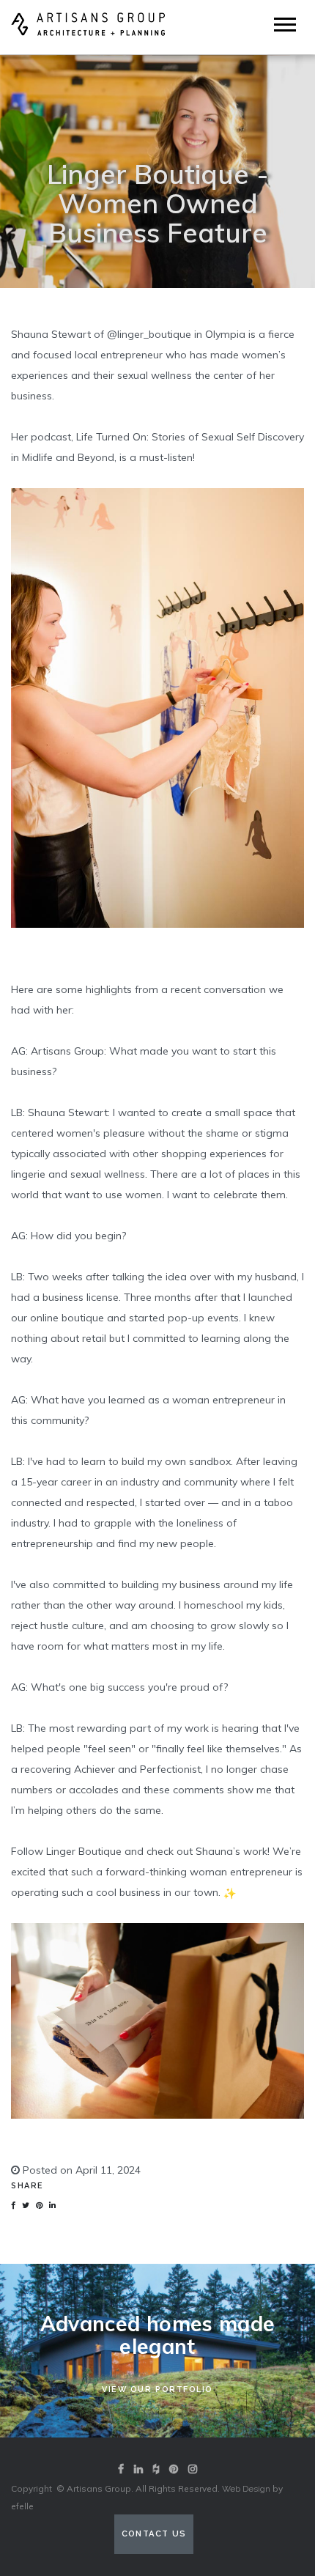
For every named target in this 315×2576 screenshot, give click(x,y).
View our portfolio (157, 2389)
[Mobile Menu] (285, 25)
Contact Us (154, 2534)
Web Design (246, 2489)
